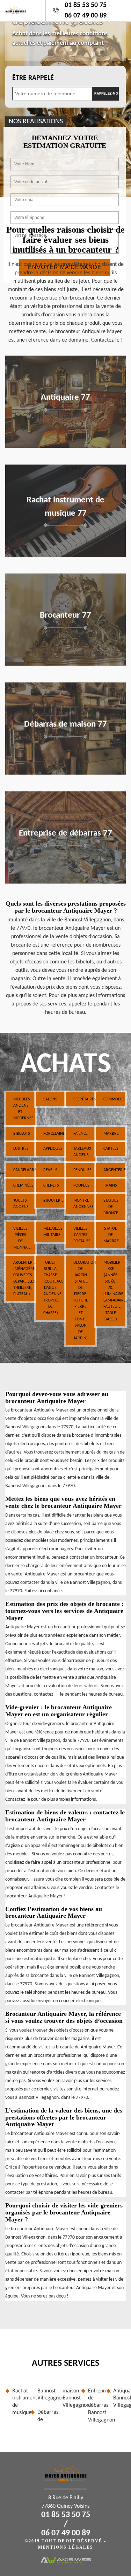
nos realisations (36, 122)
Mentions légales (66, 2547)
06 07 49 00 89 (86, 16)
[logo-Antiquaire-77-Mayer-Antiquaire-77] (16, 11)
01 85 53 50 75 (86, 5)
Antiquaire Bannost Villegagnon (119, 2398)
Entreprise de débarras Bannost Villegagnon (94, 2406)
